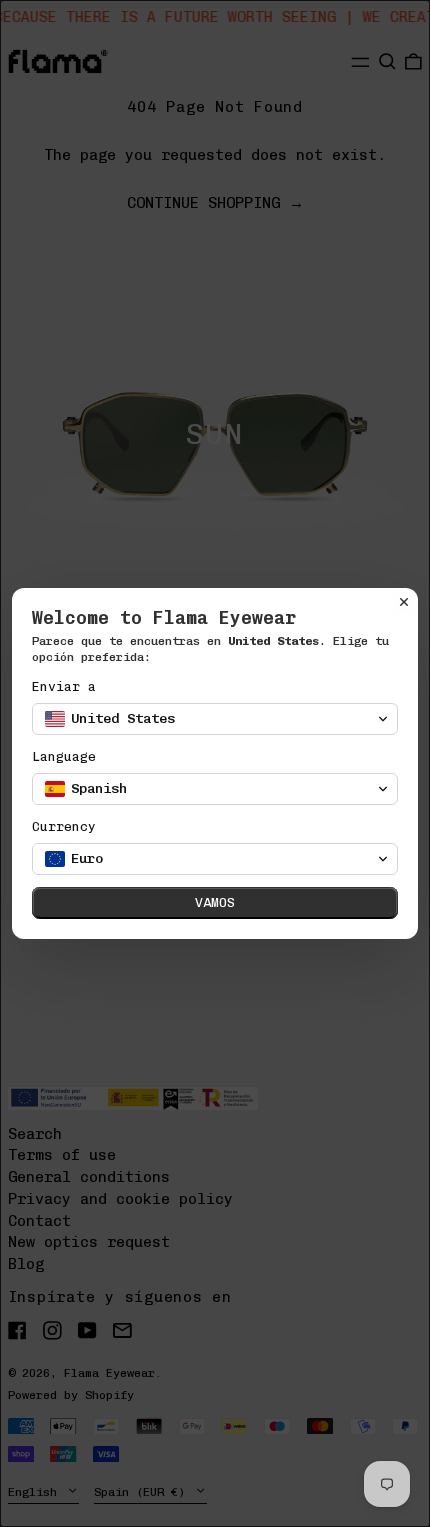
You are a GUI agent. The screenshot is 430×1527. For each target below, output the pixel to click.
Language (64, 756)
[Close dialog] (404, 602)
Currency (64, 826)
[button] (215, 719)
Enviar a (64, 686)
